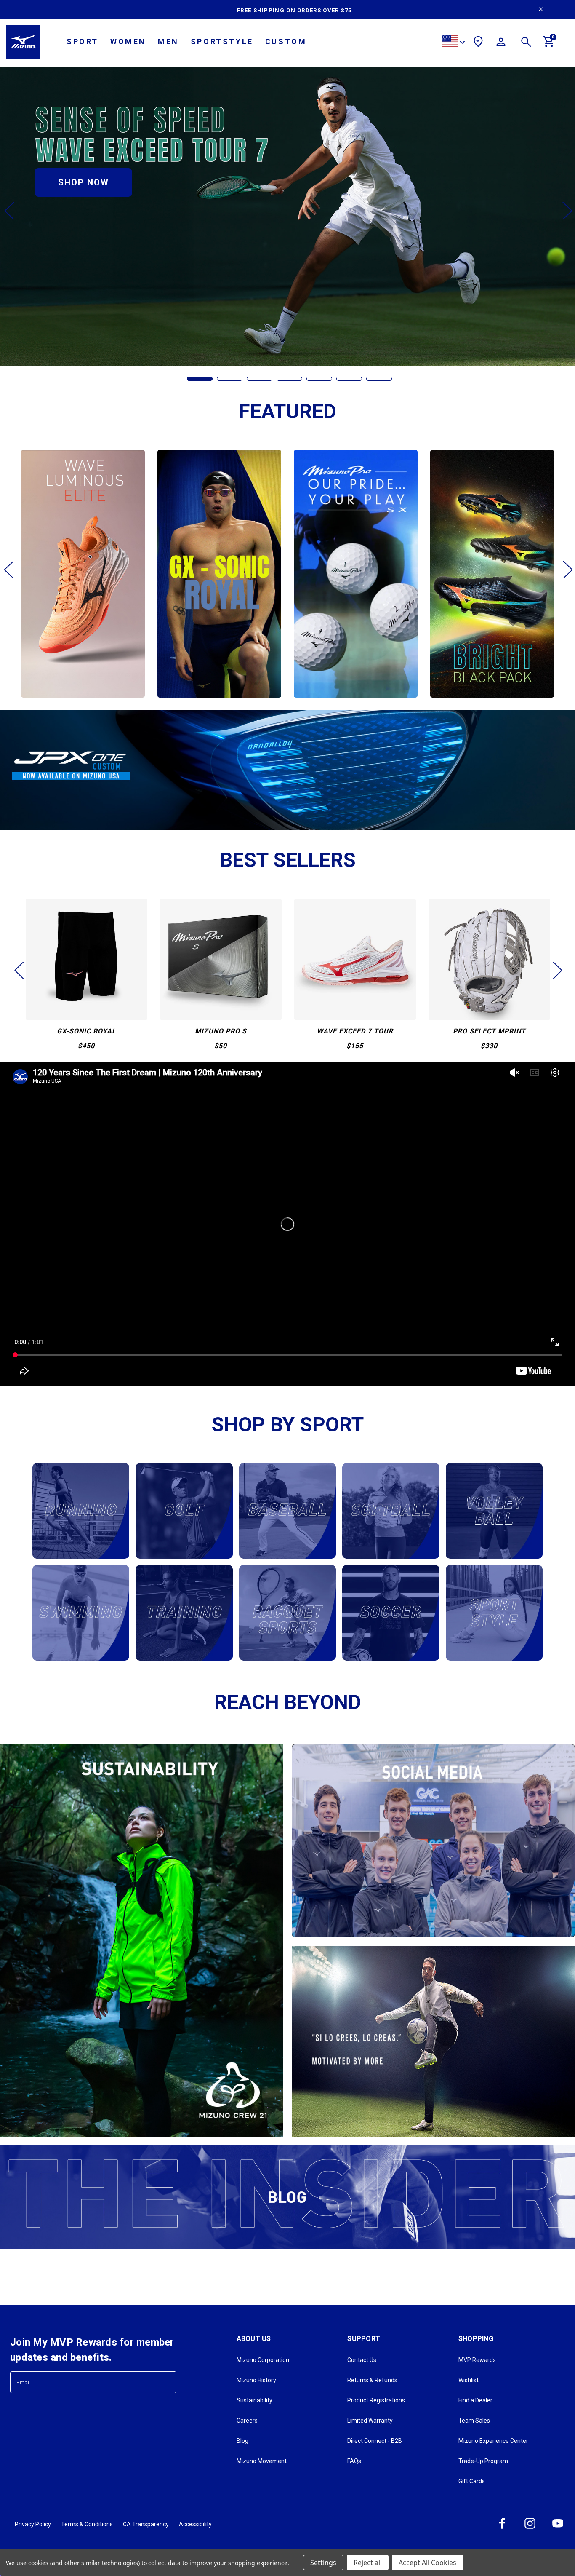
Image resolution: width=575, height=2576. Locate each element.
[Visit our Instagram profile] (530, 2528)
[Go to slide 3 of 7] (260, 379)
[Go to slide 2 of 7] (230, 379)
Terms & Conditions (87, 2524)
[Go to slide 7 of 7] (379, 379)
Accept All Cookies (427, 2563)
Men (168, 41)
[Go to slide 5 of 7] (319, 379)
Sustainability (254, 2400)
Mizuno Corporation (263, 2360)
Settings (323, 2563)
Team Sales (474, 2421)
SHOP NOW (84, 182)
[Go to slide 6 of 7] (349, 379)
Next (567, 210)
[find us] (478, 43)
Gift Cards (472, 2481)
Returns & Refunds (372, 2380)
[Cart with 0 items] (549, 45)
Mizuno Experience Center (493, 2441)
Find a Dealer (475, 2400)
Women (128, 41)
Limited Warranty (370, 2421)
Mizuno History (256, 2380)
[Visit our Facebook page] (502, 2528)
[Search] (526, 43)
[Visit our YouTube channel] (558, 2528)
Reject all (368, 2563)
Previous (8, 210)
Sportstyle (222, 41)
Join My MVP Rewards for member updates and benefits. (92, 2350)
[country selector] (453, 42)
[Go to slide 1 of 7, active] (200, 379)
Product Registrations (376, 2400)
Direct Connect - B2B (375, 2441)
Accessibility (195, 2524)
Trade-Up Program (483, 2461)
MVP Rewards (477, 2360)
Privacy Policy (33, 2524)
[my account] (501, 43)
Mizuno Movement (262, 2461)
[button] (287, 770)
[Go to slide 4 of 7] (289, 379)
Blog (242, 2441)
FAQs (354, 2461)
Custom (286, 41)
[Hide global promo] (541, 10)
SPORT (83, 41)
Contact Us (362, 2360)
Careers (247, 2421)
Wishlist (469, 2380)
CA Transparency (146, 2524)
